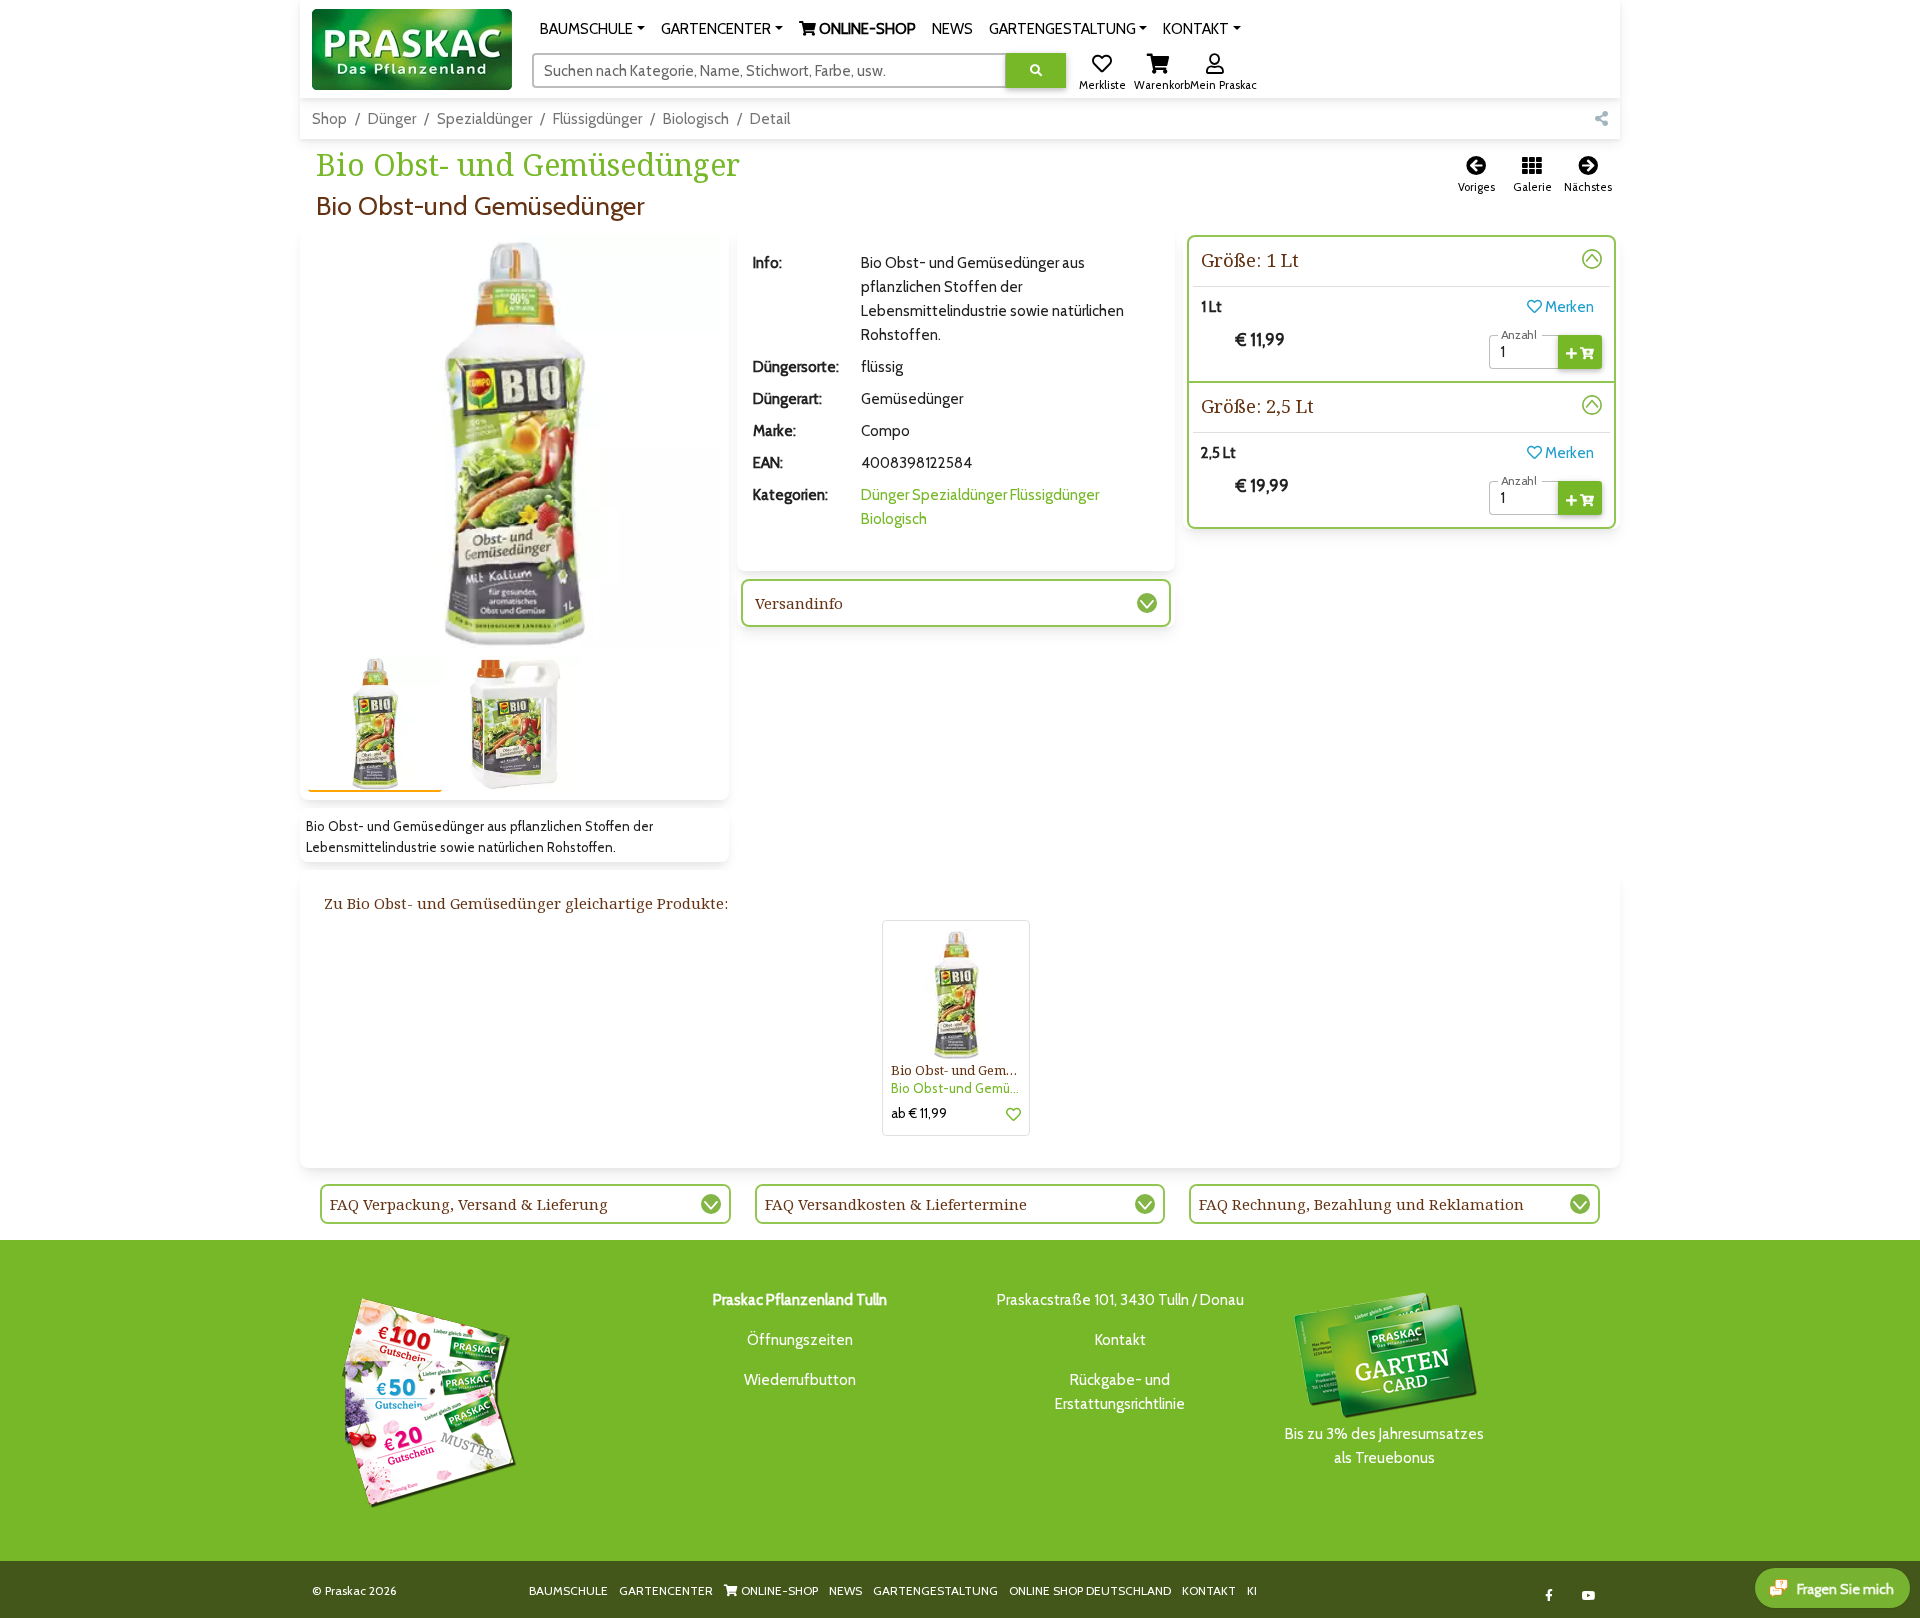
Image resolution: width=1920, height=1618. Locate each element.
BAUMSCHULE (568, 1590)
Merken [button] (1568, 307)
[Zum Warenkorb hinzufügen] (1580, 352)
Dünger (392, 119)
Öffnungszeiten (800, 1340)
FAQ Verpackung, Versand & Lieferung (469, 1204)
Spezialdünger (484, 119)
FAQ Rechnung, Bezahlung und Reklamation (1361, 1204)
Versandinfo (799, 603)
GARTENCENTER (666, 1590)
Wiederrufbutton (800, 1380)
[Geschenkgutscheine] (424, 1400)
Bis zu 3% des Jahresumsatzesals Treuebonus (1384, 1446)
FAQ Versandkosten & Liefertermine (896, 1204)
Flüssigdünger (597, 119)
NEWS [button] (952, 29)
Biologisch (696, 119)
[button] (592, 29)
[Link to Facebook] (1549, 1595)
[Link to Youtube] (1589, 1595)
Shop (329, 119)
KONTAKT (1209, 1590)
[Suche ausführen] (1036, 70)
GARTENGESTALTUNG (935, 1590)
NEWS (845, 1590)
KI (1252, 1590)
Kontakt (1120, 1340)
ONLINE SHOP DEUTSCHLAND (1090, 1590)
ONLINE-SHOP (778, 1590)
